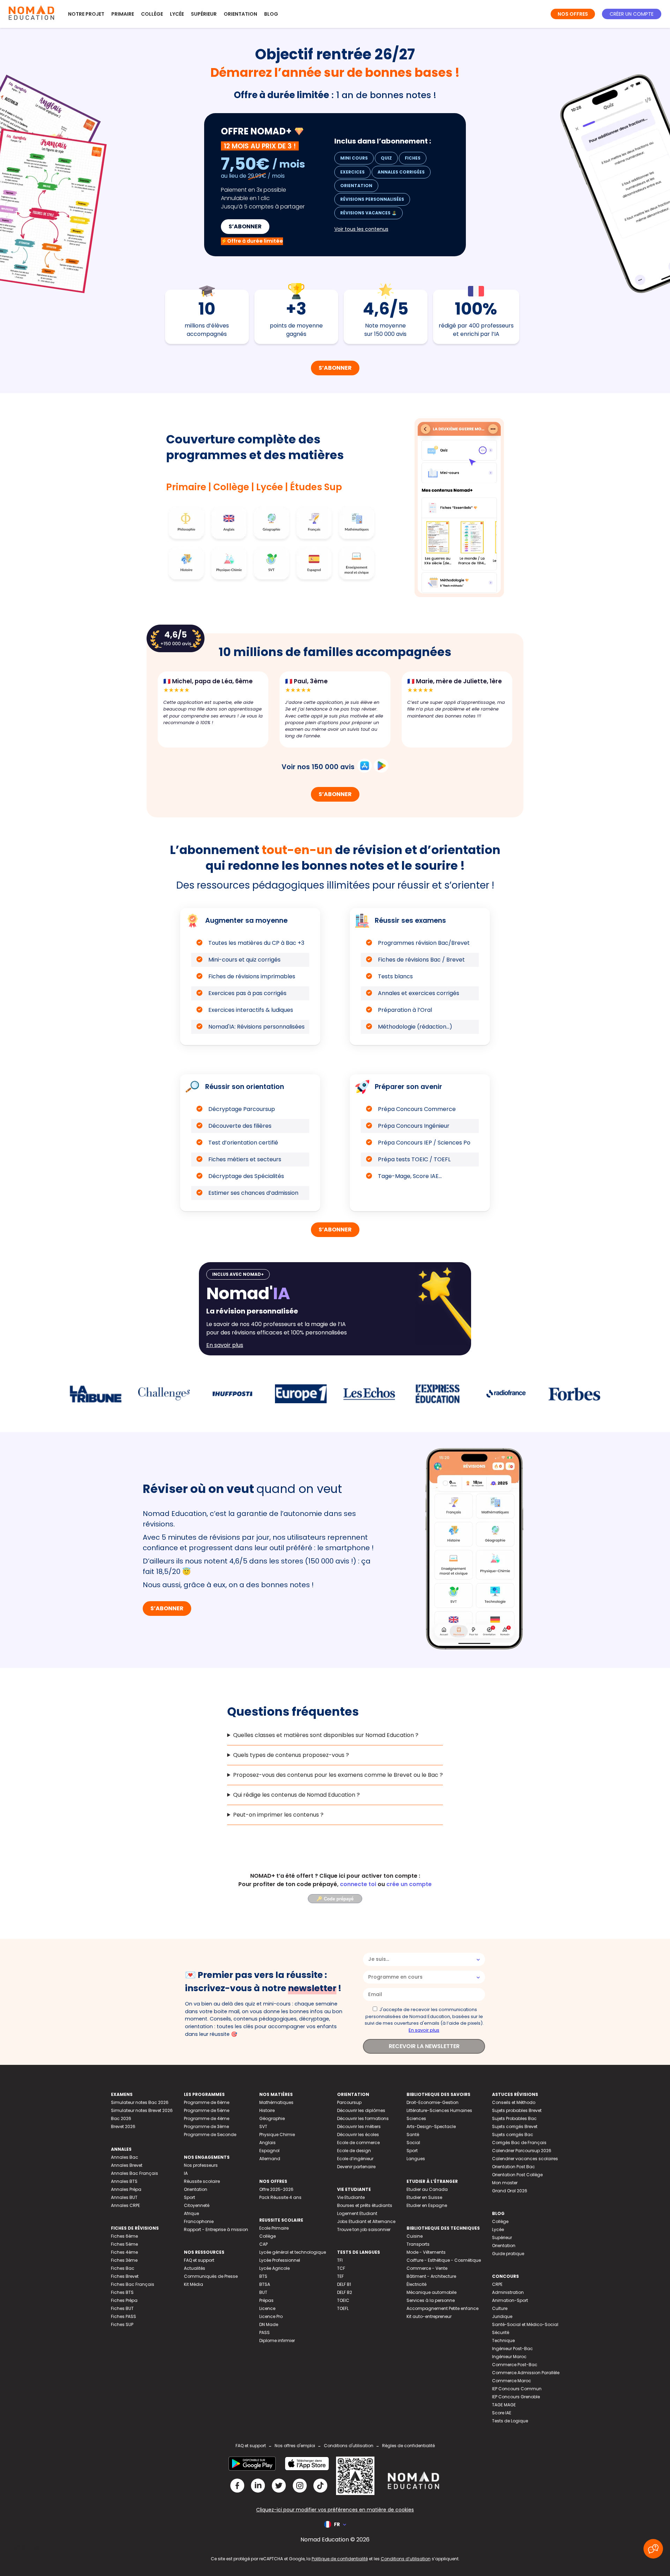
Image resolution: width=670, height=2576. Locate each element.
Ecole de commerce (358, 2143)
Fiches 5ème (124, 2244)
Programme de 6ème (207, 2102)
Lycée (177, 14)
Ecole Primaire (274, 2228)
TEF (340, 2276)
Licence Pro (271, 2316)
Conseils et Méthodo (514, 2102)
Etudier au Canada (427, 2189)
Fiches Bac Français (133, 2284)
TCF (341, 2268)
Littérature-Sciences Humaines (439, 2110)
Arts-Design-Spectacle (431, 2126)
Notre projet (86, 14)
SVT (263, 2126)
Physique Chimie (277, 2135)
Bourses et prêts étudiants (365, 2205)
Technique (503, 2341)
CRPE (497, 2284)
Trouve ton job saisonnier (364, 2229)
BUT (263, 2292)
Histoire (267, 2110)
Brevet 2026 (123, 2126)
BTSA (265, 2284)
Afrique (191, 2213)
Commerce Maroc (512, 2381)
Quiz (386, 158)
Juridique (502, 2316)
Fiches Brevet (125, 2276)
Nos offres (573, 14)
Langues (416, 2159)
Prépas (266, 2300)
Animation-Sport (510, 2300)
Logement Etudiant (357, 2213)
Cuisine (415, 2236)
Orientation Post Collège (517, 2175)
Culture (500, 2308)
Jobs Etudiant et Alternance (366, 2221)
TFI (340, 2260)
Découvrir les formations (363, 2118)
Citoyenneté (197, 2205)
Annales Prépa (126, 2189)
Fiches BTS (122, 2292)
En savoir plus (424, 2030)
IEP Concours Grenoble (516, 2397)
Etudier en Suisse (424, 2197)
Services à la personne (431, 2300)
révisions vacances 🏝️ (368, 213)
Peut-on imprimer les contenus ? (278, 1815)
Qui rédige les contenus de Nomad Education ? (296, 1795)
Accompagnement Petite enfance (442, 2308)
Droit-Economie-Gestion (433, 2102)
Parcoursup (349, 2102)
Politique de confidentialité (340, 2559)
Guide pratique (508, 2254)
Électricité (416, 2284)
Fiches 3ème (124, 2260)
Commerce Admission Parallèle (526, 2373)
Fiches (413, 158)
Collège (152, 14)
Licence (267, 2308)
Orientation (240, 14)
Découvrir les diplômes (361, 2110)
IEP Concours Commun (517, 2389)
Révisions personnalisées (372, 199)
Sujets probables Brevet (517, 2110)
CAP (263, 2244)
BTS (263, 2276)
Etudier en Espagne (427, 2205)
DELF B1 (344, 2284)
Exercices (352, 172)
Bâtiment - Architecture (431, 2276)
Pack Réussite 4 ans (280, 2197)
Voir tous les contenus (361, 229)
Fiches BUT (122, 2308)
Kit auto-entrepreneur (429, 2316)
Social (413, 2143)
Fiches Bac (123, 2268)
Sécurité (501, 2332)
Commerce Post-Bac (515, 2365)
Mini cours (354, 158)
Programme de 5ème (207, 2110)
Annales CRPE (125, 2205)
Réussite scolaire (202, 2181)
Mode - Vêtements (426, 2252)
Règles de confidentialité (408, 2446)
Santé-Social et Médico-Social (525, 2324)
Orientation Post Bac (513, 2167)
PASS (265, 2332)
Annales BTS (124, 2181)
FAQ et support (199, 2260)
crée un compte (409, 1884)
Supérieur (204, 14)
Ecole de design (354, 2151)
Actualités (195, 2268)
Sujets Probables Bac (514, 2118)
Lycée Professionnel (280, 2260)
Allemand (270, 2159)
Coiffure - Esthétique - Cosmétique (444, 2260)
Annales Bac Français (135, 2173)
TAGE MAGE (504, 2405)
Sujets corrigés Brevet (515, 2126)
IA (186, 2173)
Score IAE (502, 2413)
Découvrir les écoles (358, 2135)
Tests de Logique (510, 2421)
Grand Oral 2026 (510, 2191)
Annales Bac (125, 2157)
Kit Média (193, 2284)
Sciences (416, 2118)
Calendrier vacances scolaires (525, 2159)
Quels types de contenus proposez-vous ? (291, 1755)
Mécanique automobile (431, 2292)
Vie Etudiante (351, 2197)
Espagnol (269, 2151)
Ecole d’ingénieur (355, 2159)
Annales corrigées (401, 172)
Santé (413, 2135)
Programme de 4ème (207, 2118)
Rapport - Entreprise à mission (216, 2229)
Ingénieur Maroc (509, 2357)
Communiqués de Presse (211, 2276)
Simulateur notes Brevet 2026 (142, 2110)
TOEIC (343, 2300)
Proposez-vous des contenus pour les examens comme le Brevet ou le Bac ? (338, 1775)
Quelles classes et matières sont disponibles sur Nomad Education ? (326, 1735)
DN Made (269, 2324)
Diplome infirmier (277, 2341)
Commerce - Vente (427, 2268)
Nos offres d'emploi (295, 2446)
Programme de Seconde (210, 2135)
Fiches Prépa (124, 2300)
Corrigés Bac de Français (519, 2143)
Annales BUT (124, 2197)
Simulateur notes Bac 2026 (140, 2102)
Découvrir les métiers (359, 2126)
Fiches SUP (122, 2324)
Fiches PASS (124, 2316)
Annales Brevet (127, 2165)
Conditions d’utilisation (406, 2559)
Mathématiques (276, 2102)
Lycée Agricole (274, 2268)
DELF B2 (345, 2292)
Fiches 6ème (124, 2236)
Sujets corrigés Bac (513, 2135)
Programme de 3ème (206, 2126)
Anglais (267, 2143)
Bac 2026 (121, 2118)
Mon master (505, 2183)
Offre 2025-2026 (276, 2189)
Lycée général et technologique (293, 2252)
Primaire (123, 14)
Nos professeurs (201, 2165)
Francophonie (199, 2221)
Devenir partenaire (356, 2167)
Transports (418, 2244)
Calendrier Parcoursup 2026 (522, 2151)
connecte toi (358, 1884)
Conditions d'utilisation (349, 2446)
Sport (189, 2197)
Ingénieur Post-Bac (512, 2349)
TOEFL (343, 2308)
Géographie (272, 2118)
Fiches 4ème (124, 2252)
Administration (508, 2292)
